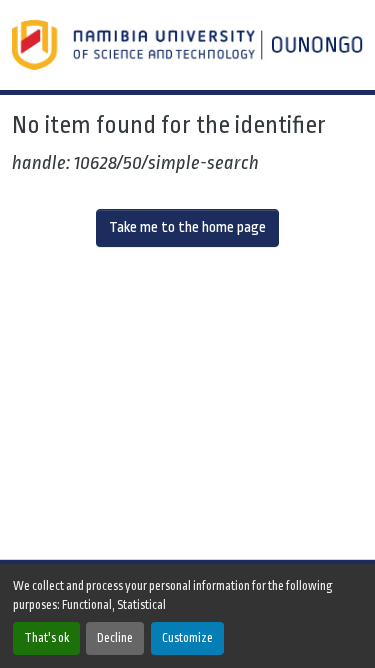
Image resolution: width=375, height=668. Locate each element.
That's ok (46, 638)
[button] (189, 45)
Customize (187, 638)
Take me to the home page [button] (187, 227)
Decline (115, 638)
